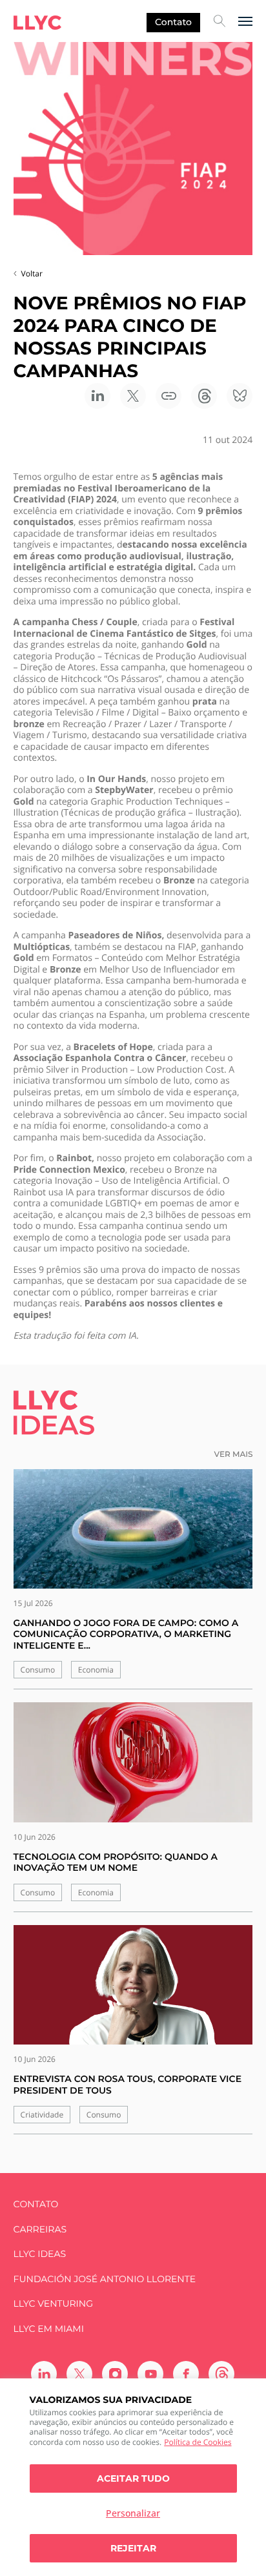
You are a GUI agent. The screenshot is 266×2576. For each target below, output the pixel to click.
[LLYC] (37, 23)
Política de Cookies (198, 2442)
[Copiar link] (169, 396)
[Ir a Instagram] (115, 2374)
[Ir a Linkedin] (44, 2374)
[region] (133, 2477)
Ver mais (234, 1455)
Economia (96, 1670)
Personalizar (133, 2513)
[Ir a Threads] (221, 2374)
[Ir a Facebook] (186, 2374)
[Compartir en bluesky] (240, 396)
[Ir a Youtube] (150, 2374)
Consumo (38, 1670)
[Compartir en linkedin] (97, 396)
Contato (173, 22)
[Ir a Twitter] (79, 2374)
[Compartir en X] (133, 396)
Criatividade (42, 2115)
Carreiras (40, 2230)
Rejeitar (133, 2548)
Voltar (32, 273)
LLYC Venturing (53, 2304)
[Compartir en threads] (204, 396)
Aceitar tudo (133, 2478)
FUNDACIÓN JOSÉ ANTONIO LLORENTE (105, 2279)
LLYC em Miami (49, 2329)
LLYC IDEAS (40, 2254)
